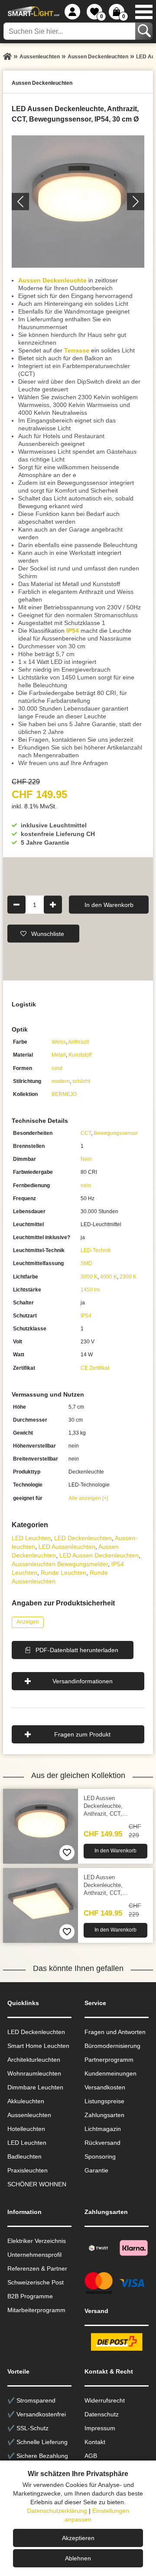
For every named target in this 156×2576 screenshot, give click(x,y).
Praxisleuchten (28, 2170)
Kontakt (95, 2442)
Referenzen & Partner (37, 2268)
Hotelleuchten (26, 2129)
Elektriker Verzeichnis (37, 2241)
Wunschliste (48, 933)
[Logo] (32, 12)
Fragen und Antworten (115, 2032)
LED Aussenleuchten (67, 1547)
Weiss (59, 1042)
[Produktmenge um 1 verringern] (16, 904)
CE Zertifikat (95, 1368)
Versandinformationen (83, 1681)
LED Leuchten (31, 1538)
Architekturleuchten (34, 2060)
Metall (59, 1055)
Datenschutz (102, 2414)
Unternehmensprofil (34, 2255)
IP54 (73, 631)
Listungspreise (104, 2101)
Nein (86, 1159)
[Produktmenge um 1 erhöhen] (53, 904)
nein (86, 1185)
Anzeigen (28, 1622)
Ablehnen (78, 2558)
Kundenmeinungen (110, 2073)
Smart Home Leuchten (38, 2046)
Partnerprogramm (109, 2060)
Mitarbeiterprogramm (36, 2310)
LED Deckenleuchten (83, 1538)
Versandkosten (105, 2087)
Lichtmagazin (103, 2129)
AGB (91, 2456)
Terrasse (77, 350)
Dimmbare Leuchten (35, 2087)
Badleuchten (24, 2156)
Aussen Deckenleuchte (52, 280)
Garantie (96, 2170)
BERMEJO (64, 1094)
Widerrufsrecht (105, 2400)
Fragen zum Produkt (82, 1734)
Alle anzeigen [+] (88, 1498)
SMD (86, 1263)
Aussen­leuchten (29, 2115)
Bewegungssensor (116, 1133)
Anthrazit (78, 1042)
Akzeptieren (78, 2538)
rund (57, 1068)
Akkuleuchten (26, 2101)
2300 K (128, 1277)
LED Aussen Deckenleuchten (99, 1555)
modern (61, 1081)
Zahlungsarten (104, 2115)
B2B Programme (30, 2296)
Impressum (100, 2428)
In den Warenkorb (109, 904)
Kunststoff (80, 1055)
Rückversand (102, 2143)
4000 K (109, 1277)
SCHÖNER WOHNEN (37, 2184)
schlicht (81, 1081)
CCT (86, 1133)
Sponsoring (100, 2156)
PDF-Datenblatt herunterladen (77, 1650)
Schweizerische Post (36, 2282)
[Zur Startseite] (7, 57)
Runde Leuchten (63, 1573)
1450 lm (90, 1290)
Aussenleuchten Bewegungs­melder (60, 1564)
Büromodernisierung (112, 2046)
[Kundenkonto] (72, 12)
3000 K (89, 1277)
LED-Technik (96, 1250)
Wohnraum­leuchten (34, 2073)
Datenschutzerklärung (57, 2511)
